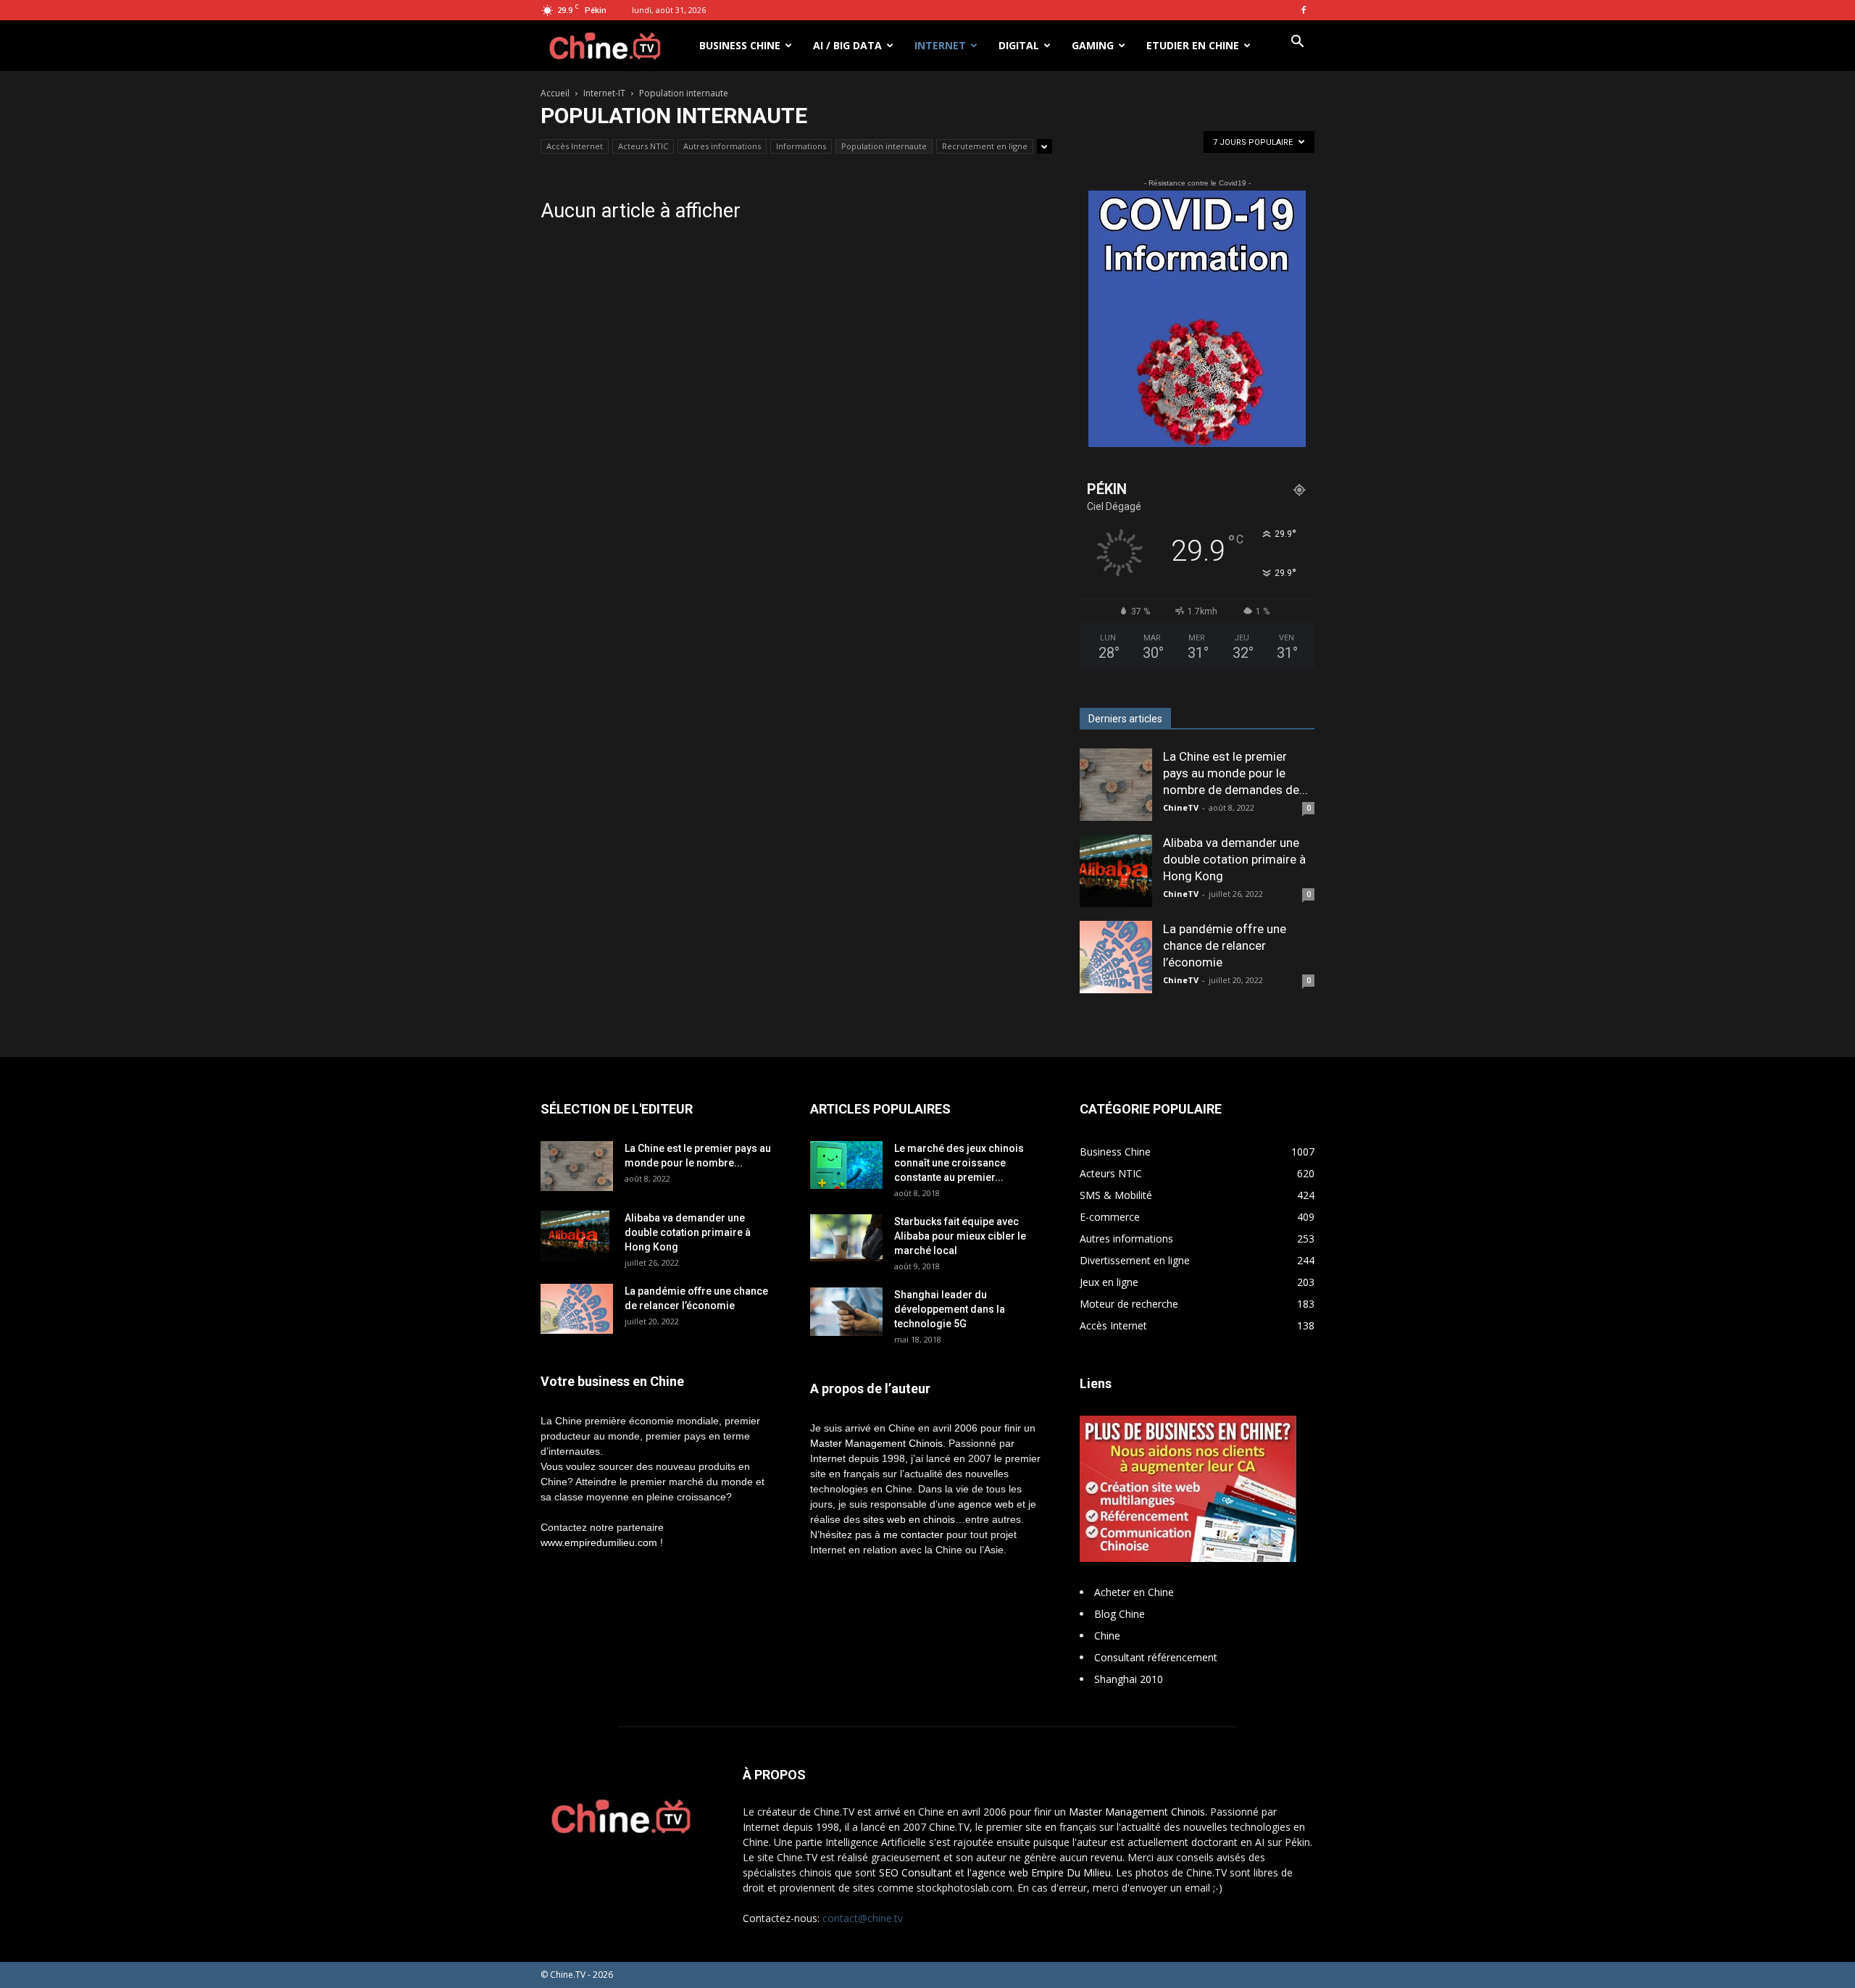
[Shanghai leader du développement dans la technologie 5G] (846, 1312)
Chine (1107, 1636)
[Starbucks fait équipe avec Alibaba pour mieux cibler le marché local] (846, 1238)
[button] (1297, 43)
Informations (801, 146)
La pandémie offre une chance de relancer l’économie (1225, 945)
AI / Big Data (847, 45)
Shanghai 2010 (1129, 1679)
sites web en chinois (909, 1519)
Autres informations (722, 146)
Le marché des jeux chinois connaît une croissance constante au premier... (959, 1163)
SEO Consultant (916, 1872)
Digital (1019, 45)
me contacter (913, 1534)
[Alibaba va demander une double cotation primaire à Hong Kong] (1116, 871)
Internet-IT (604, 93)
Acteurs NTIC (643, 146)
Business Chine (740, 45)
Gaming (1093, 45)
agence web (986, 1504)
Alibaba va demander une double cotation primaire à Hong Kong (1234, 859)
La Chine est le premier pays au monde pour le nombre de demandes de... (1235, 773)
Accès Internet (575, 146)
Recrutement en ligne (985, 146)
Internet (940, 45)
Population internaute (884, 146)
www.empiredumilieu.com (599, 1542)
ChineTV (1181, 807)
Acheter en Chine (1134, 1592)
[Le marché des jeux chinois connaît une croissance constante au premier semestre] (846, 1165)
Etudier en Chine (1193, 45)
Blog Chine (1120, 1614)
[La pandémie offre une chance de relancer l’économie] (1116, 957)
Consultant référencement (1156, 1657)
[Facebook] (1304, 10)
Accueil (555, 93)
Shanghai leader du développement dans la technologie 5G (950, 1309)
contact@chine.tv (863, 1918)
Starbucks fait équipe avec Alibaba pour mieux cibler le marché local (960, 1236)
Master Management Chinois (876, 1443)
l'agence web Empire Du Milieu (1039, 1872)
